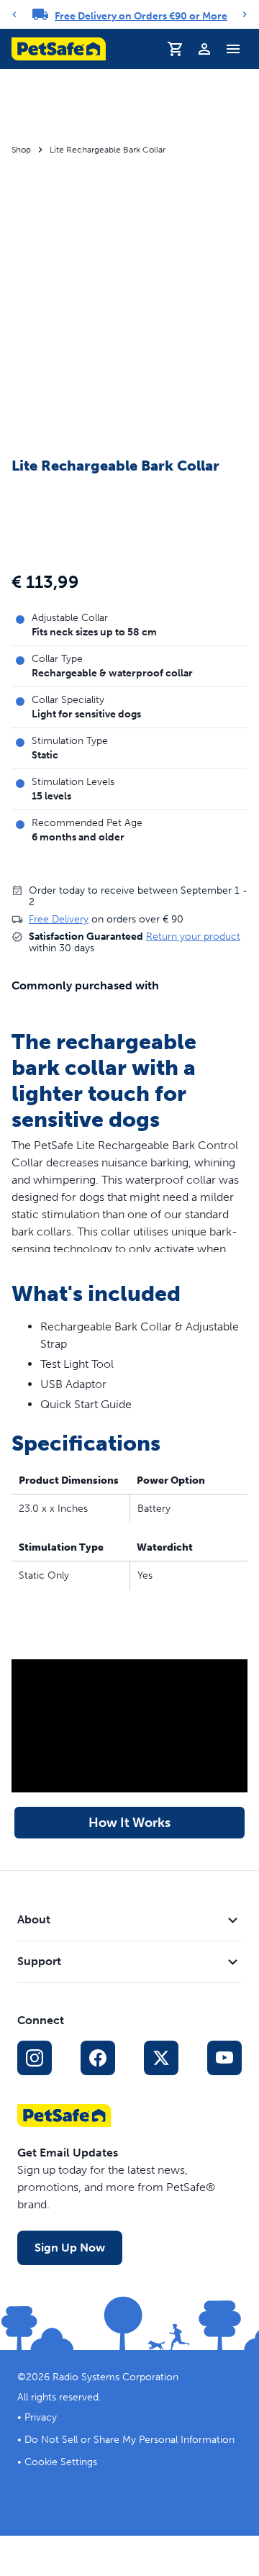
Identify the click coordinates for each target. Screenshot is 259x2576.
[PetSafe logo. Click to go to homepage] (59, 49)
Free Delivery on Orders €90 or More (141, 16)
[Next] (245, 14)
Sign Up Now (70, 2248)
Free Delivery (59, 919)
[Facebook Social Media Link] (98, 2058)
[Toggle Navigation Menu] (233, 49)
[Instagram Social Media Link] (35, 2058)
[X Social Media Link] (161, 2058)
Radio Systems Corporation (115, 2377)
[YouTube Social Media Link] (224, 2058)
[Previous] (14, 14)
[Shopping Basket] (176, 49)
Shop (21, 150)
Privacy (41, 2417)
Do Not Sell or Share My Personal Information (129, 2440)
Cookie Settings (61, 2462)
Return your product (193, 936)
